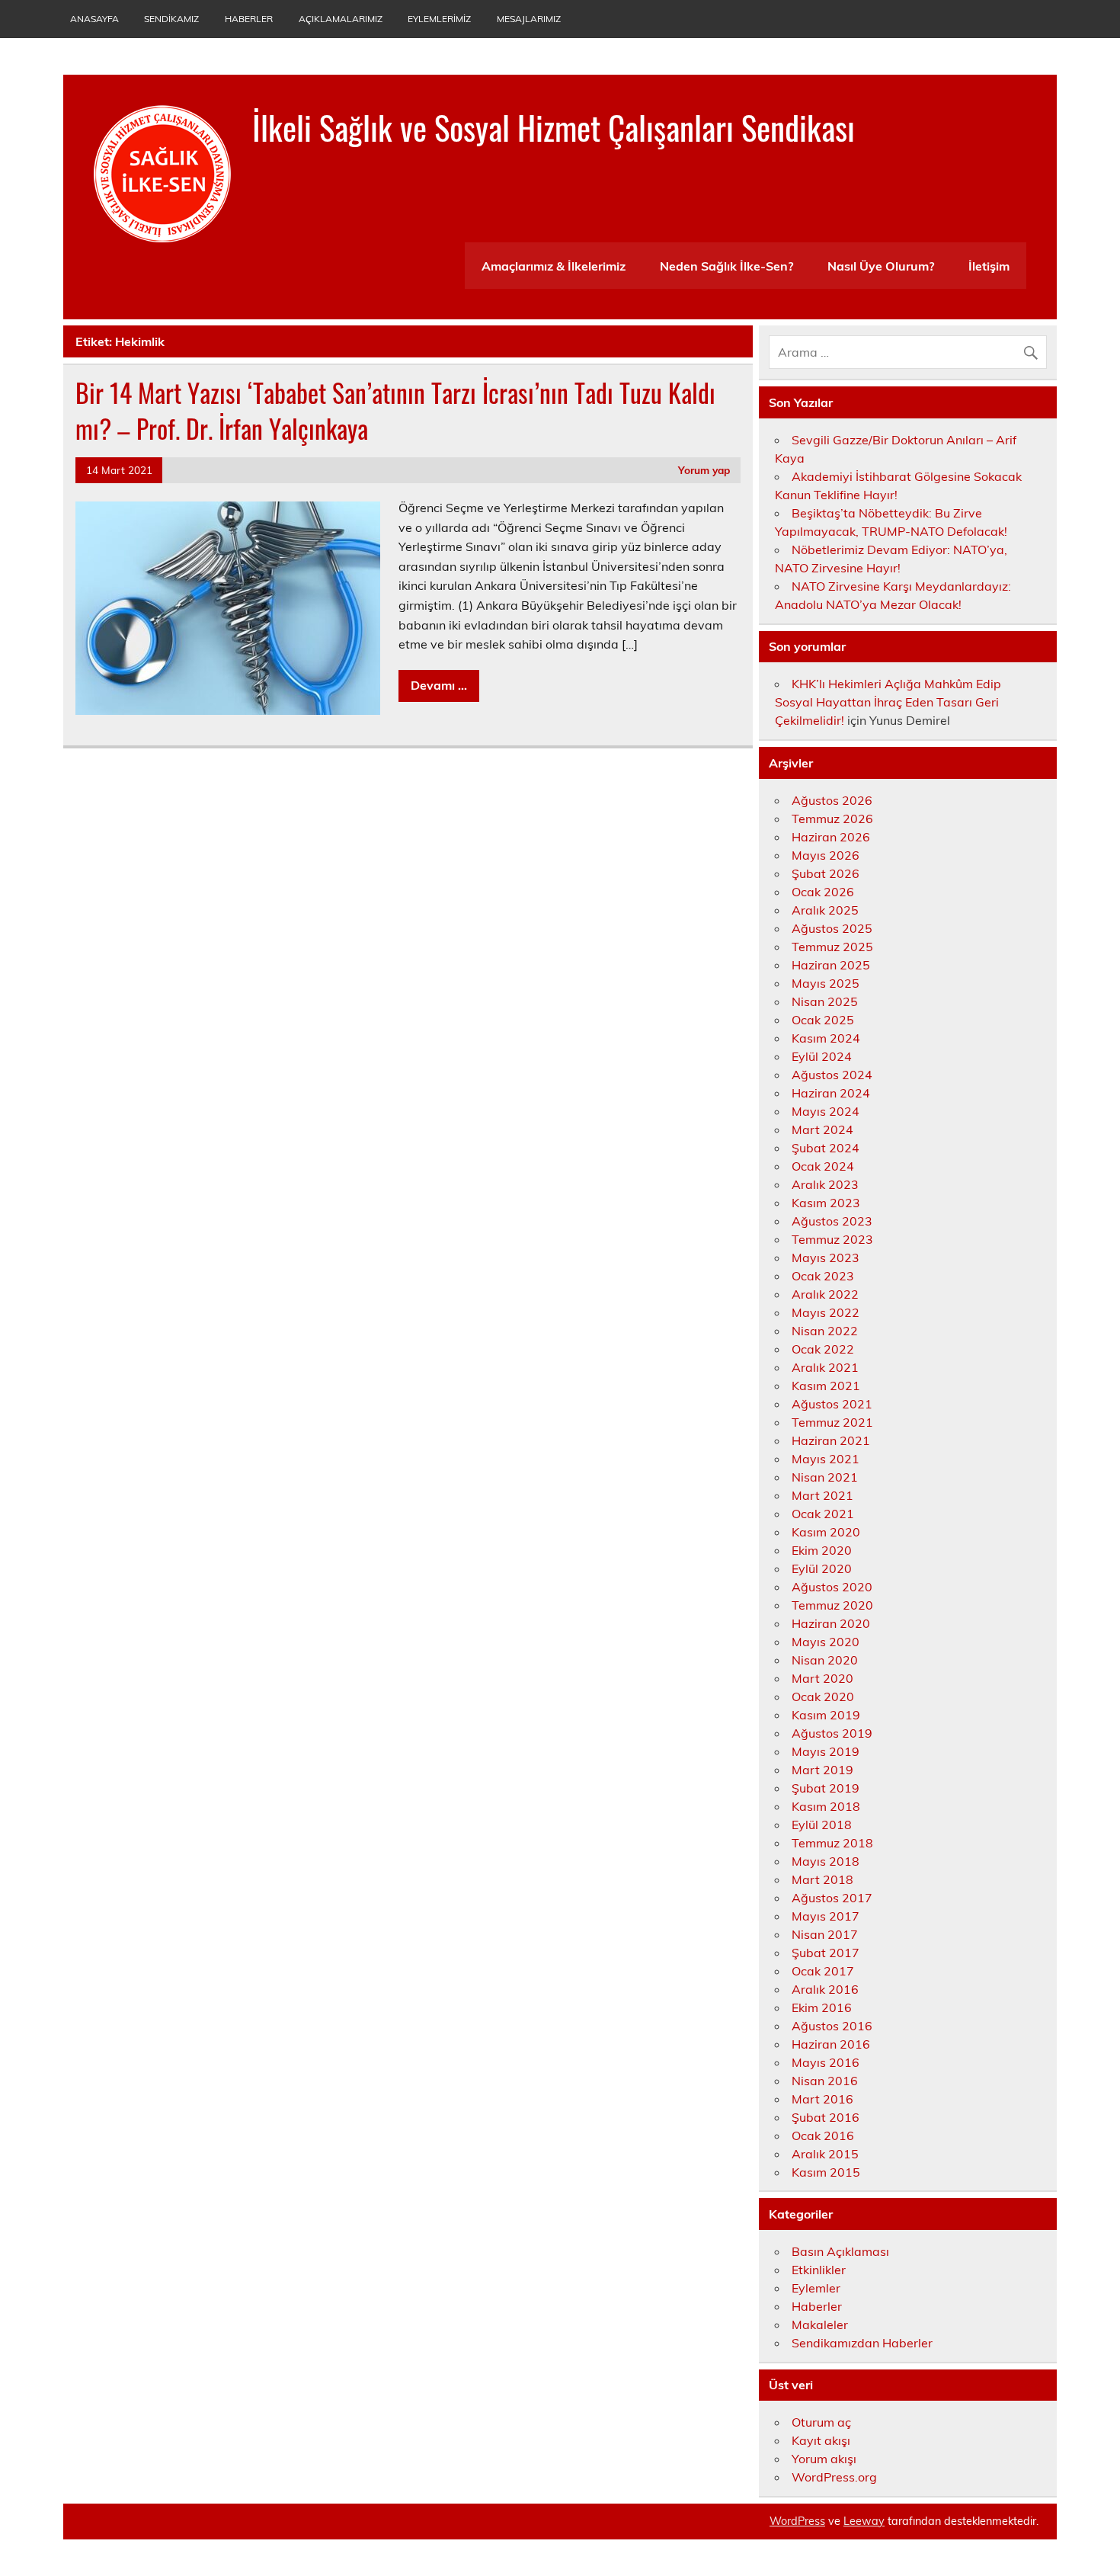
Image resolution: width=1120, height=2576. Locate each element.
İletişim (989, 266)
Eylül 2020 (822, 1568)
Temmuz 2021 (832, 1422)
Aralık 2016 (825, 1989)
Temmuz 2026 (832, 819)
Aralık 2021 (825, 1367)
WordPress (797, 2521)
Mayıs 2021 (826, 1459)
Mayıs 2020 (826, 1642)
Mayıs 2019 (826, 1751)
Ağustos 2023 (832, 1221)
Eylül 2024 (822, 1056)
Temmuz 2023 (832, 1239)
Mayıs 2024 (826, 1111)
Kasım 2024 (826, 1038)
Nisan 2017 (825, 1934)
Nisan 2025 (825, 1001)
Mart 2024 (822, 1129)
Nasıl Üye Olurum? (881, 266)
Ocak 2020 (823, 1697)
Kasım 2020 (826, 1532)
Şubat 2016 (826, 2117)
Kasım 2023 (826, 1203)
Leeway (864, 2521)
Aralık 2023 (825, 1184)
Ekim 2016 (822, 2007)
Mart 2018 (822, 1879)
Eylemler (816, 2288)
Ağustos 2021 (832, 1404)
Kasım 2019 (826, 1715)
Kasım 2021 (826, 1386)
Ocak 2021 (823, 1514)
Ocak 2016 (823, 2135)
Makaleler (820, 2324)
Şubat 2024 (826, 1148)
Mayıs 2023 (826, 1258)
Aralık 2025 (825, 910)
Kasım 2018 (826, 1806)
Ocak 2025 (823, 1020)
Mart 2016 (822, 2099)
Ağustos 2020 (832, 1587)
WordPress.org (834, 2477)
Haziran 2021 (831, 1440)
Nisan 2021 (825, 1477)
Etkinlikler (819, 2270)
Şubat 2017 (826, 1953)
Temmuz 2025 (832, 947)
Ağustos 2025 (832, 928)
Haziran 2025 (831, 965)
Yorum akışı (824, 2459)
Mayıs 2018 (826, 1861)
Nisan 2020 (825, 1660)
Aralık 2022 (825, 1294)
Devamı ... (439, 685)
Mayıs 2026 (826, 855)
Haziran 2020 (831, 1623)
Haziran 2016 (831, 2044)
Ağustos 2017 (832, 1898)
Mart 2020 (822, 1678)
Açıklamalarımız (341, 19)
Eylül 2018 (822, 1825)
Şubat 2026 (826, 873)
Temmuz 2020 (832, 1605)
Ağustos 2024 (832, 1075)
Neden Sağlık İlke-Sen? (726, 266)
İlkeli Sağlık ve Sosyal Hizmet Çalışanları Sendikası (554, 127)
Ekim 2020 (822, 1550)
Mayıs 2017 (826, 1916)
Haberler (249, 19)
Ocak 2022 (823, 1349)
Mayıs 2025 (826, 983)
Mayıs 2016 (826, 2062)
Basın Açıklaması (840, 2251)
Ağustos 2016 (832, 2026)
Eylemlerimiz (439, 19)
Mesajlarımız (529, 19)
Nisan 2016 (825, 2081)
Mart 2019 (822, 1770)
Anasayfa (94, 19)
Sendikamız (171, 19)
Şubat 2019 (826, 1788)
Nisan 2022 (825, 1331)
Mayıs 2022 (826, 1312)
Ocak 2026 (823, 892)
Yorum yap (704, 470)
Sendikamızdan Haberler (862, 2343)
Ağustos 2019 (832, 1733)
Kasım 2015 (826, 2172)
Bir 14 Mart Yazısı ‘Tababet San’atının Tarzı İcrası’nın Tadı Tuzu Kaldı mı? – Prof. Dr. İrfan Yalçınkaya (395, 410)
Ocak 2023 (823, 1276)
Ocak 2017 (823, 1971)
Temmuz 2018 (832, 1843)
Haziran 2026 (831, 837)
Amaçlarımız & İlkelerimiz (554, 266)
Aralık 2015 (825, 2154)
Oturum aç (821, 2422)
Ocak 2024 (823, 1166)
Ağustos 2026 (832, 800)
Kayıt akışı (821, 2440)
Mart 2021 (822, 1495)
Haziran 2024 (831, 1093)
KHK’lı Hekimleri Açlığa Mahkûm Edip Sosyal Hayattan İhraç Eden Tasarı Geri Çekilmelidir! (888, 702)
